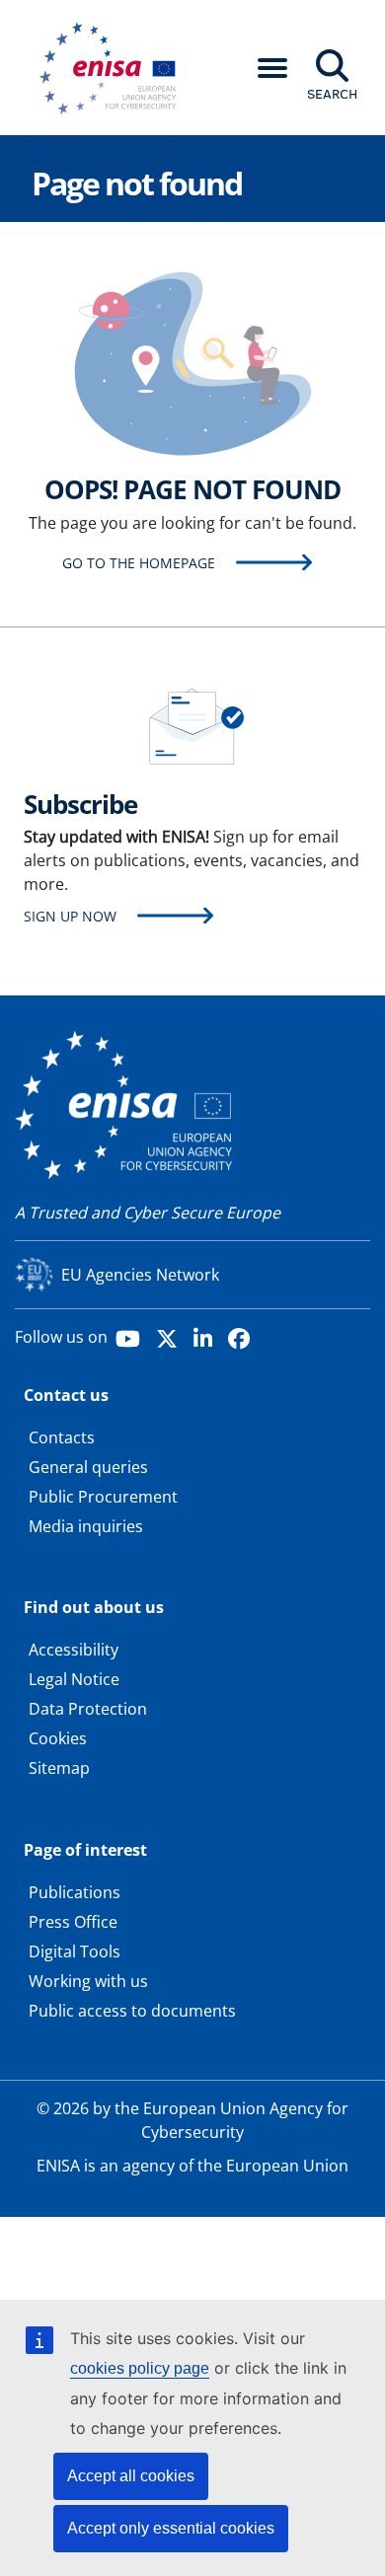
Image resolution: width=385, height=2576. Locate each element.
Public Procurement (103, 1497)
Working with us (88, 1981)
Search (332, 94)
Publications (75, 1892)
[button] (272, 68)
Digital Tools (75, 1951)
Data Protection (88, 1709)
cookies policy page (140, 2368)
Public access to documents (132, 2011)
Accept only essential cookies (171, 2528)
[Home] (114, 68)
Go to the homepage (139, 563)
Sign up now (70, 916)
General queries (88, 1467)
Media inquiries (86, 1526)
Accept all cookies (131, 2476)
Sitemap (59, 1768)
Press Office (73, 1922)
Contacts (62, 1437)
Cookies (58, 1738)
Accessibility (74, 1650)
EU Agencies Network (140, 1275)
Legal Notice (74, 1679)
